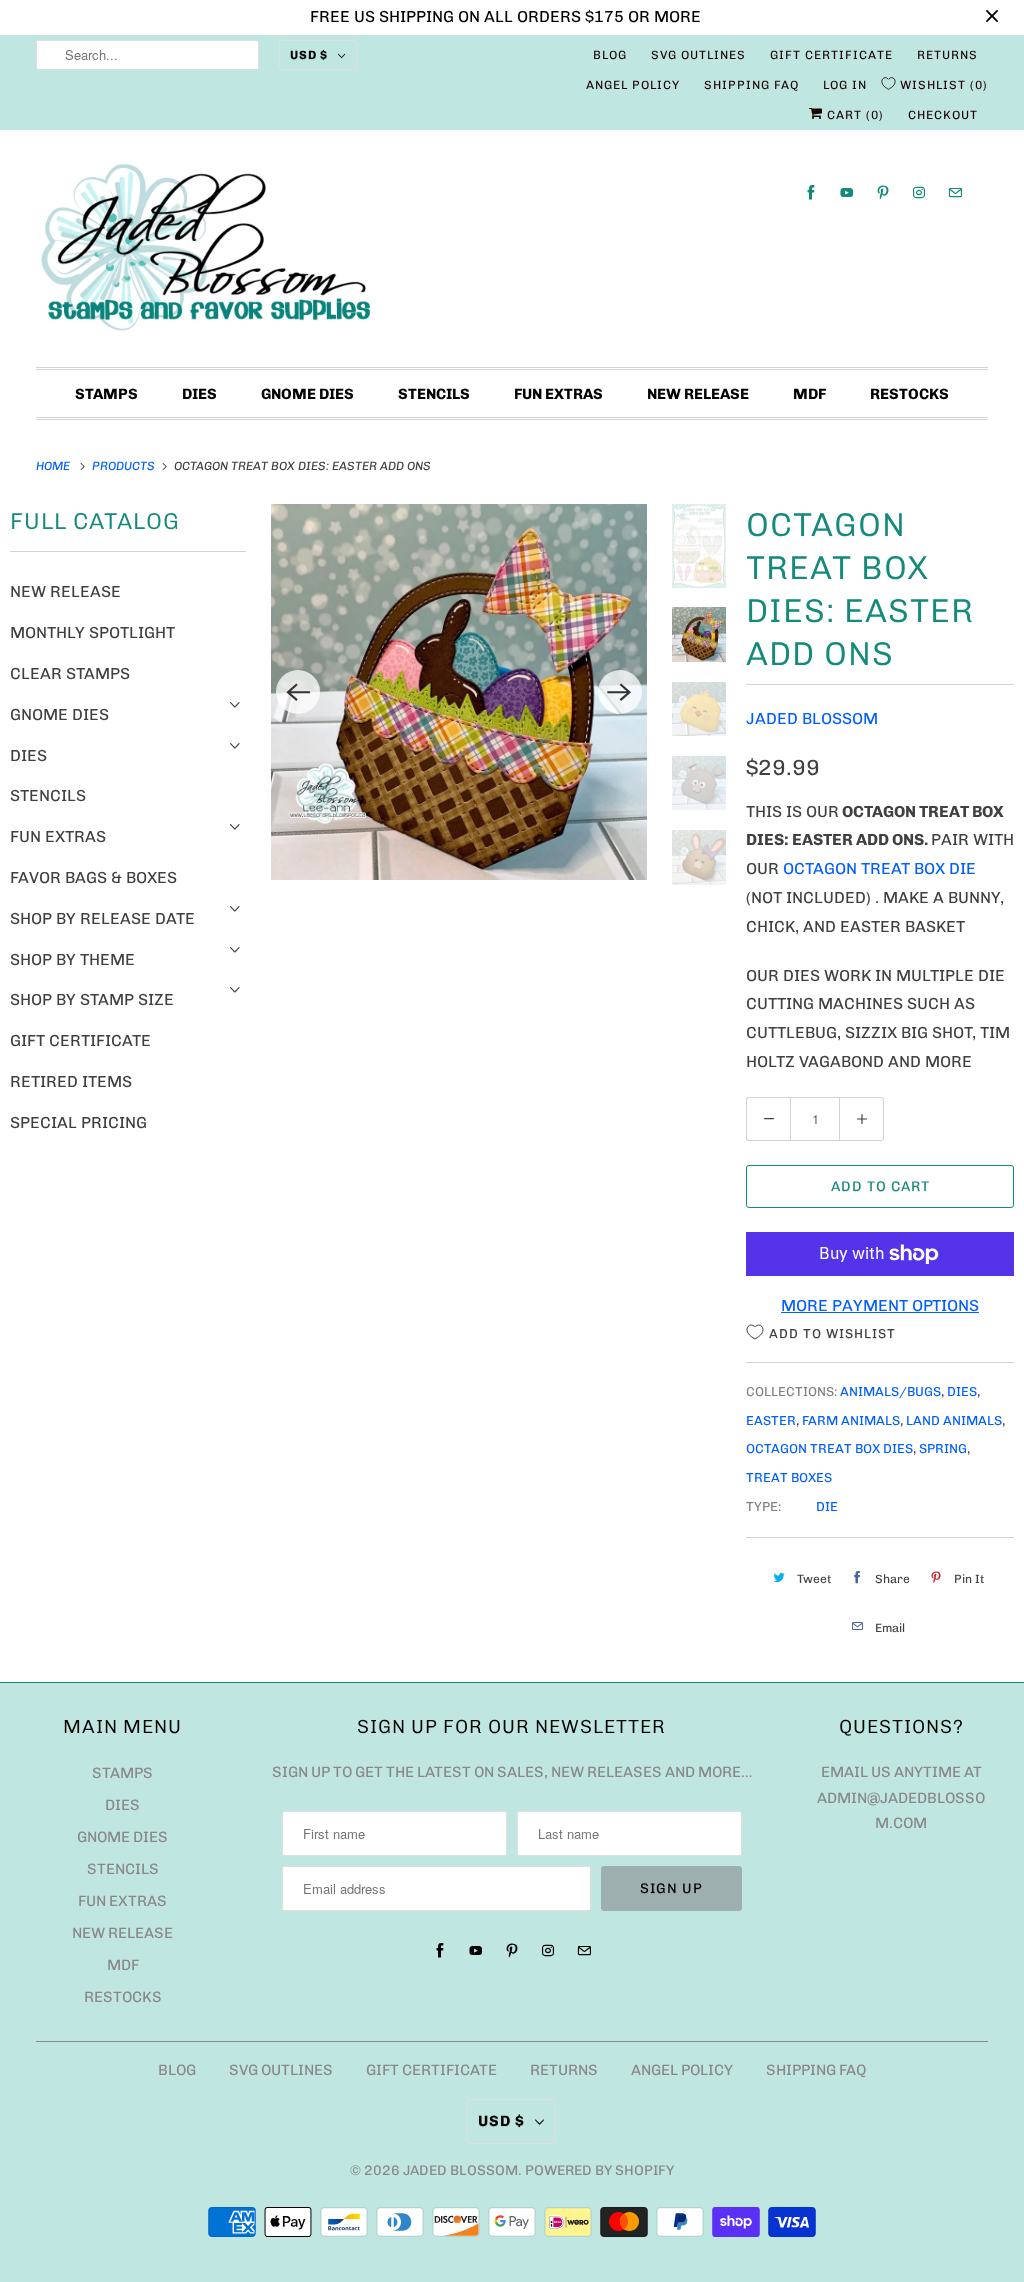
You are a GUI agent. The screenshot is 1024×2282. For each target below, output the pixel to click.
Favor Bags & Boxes (93, 877)
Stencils (434, 394)
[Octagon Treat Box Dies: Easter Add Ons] (459, 692)
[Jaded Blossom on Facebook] (811, 192)
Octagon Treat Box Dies (829, 1448)
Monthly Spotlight (92, 632)
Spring (943, 1448)
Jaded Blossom (812, 718)
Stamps (106, 394)
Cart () (853, 115)
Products (125, 466)
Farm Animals (851, 1420)
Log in (845, 85)
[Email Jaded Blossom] (955, 192)
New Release (698, 394)
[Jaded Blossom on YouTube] (847, 192)
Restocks (909, 394)
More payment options (880, 1305)
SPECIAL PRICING (78, 1122)
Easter (771, 1420)
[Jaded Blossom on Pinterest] (883, 192)
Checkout (943, 115)
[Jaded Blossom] (512, 253)
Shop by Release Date (102, 918)
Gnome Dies (307, 394)
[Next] (620, 692)
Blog (610, 55)
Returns (947, 55)
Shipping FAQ (751, 85)
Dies (199, 394)
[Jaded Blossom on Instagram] (919, 192)
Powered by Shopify (599, 2170)
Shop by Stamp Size (92, 999)
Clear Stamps (70, 673)
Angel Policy (633, 85)
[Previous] (298, 692)
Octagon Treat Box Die (879, 868)
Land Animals (954, 1420)
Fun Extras (558, 394)
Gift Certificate (831, 55)
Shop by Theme (72, 959)
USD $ (309, 55)
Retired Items (71, 1081)
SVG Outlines (698, 55)
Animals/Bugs (890, 1391)
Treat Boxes (789, 1477)
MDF (809, 394)
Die (827, 1506)
